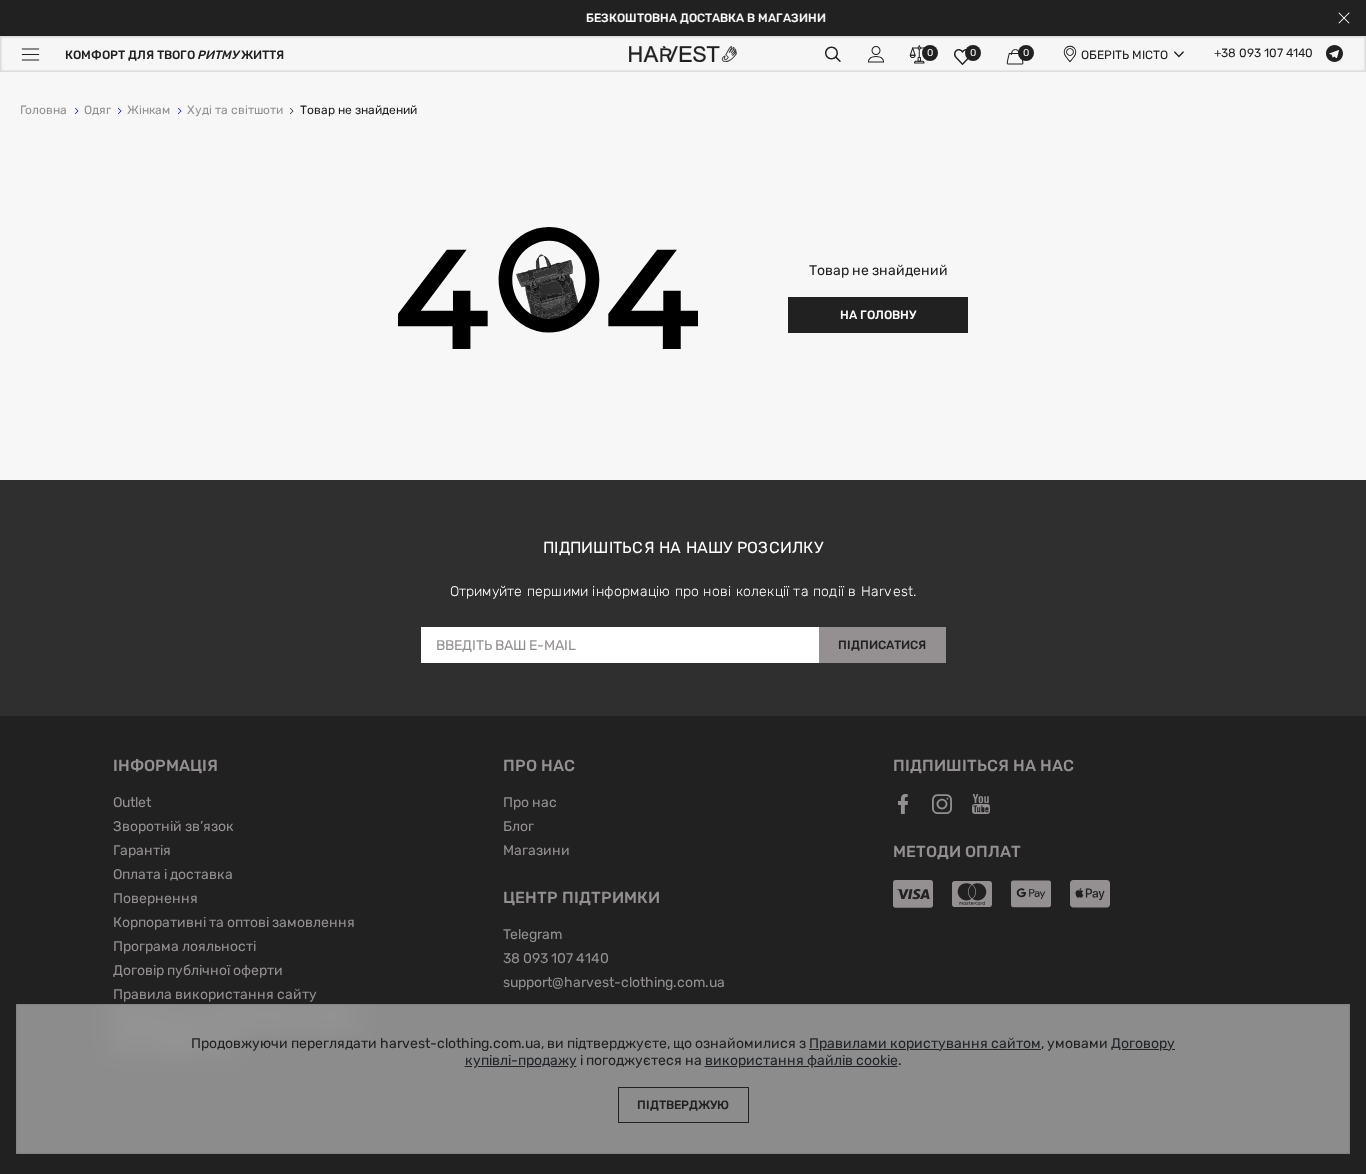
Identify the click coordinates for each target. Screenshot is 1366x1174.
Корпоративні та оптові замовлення (234, 924)
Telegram (532, 936)
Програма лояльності (184, 948)
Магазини (536, 852)
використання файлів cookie (801, 1061)
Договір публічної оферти (198, 972)
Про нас (530, 804)
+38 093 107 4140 (1263, 54)
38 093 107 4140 (556, 960)
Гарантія (142, 852)
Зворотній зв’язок (173, 828)
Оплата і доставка (173, 876)
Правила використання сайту (215, 996)
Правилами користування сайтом (925, 1044)
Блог (518, 828)
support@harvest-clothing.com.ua (614, 984)
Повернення (155, 900)
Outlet (132, 804)
